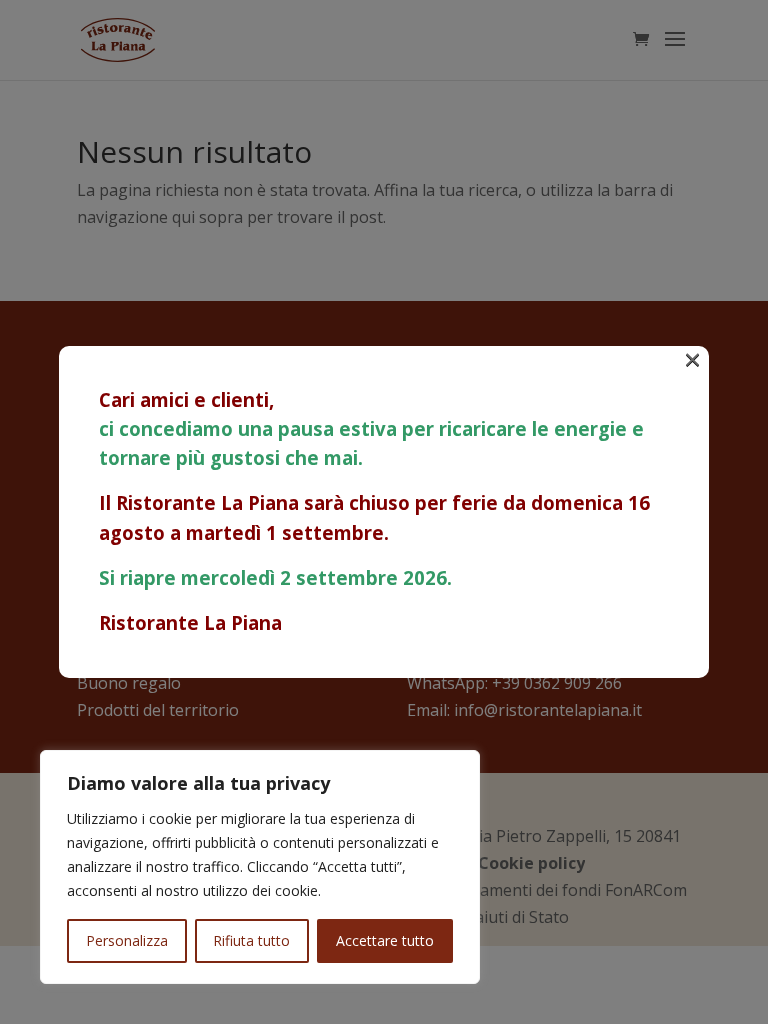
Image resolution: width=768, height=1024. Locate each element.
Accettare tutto (385, 940)
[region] (260, 867)
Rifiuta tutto (251, 940)
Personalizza (127, 940)
